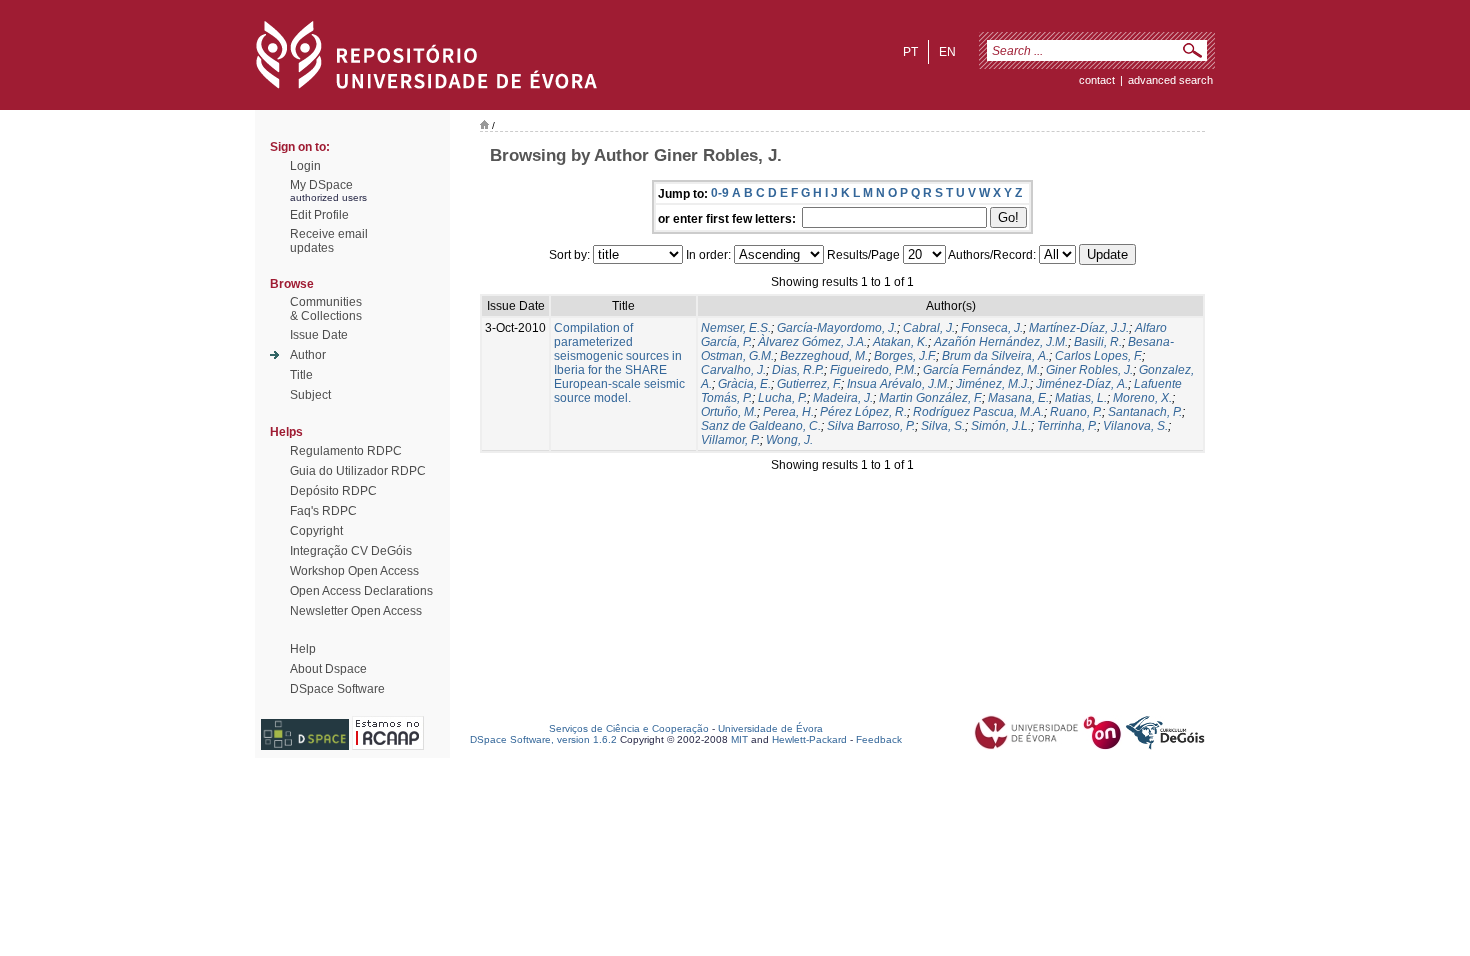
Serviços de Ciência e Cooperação (629, 728)
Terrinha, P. (1067, 426)
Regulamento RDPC (346, 451)
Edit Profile (319, 215)
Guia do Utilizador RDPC (358, 471)
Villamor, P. (730, 440)
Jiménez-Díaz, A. (1082, 384)
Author (308, 355)
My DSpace (321, 185)
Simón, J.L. (1001, 426)
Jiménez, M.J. (993, 384)
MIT (739, 739)
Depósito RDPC (333, 491)
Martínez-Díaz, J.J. (1079, 328)
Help (303, 649)
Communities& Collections (326, 309)
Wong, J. (789, 440)
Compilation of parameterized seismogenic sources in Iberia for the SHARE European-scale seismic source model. (619, 363)
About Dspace (328, 669)
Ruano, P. (1076, 412)
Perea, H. (788, 412)
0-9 (720, 193)
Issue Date (319, 335)
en (947, 52)
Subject (310, 395)
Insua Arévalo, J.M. (898, 384)
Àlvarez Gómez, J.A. (812, 342)
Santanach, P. (1145, 412)
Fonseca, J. (992, 328)
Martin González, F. (930, 398)
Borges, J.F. (905, 356)
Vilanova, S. (1135, 426)
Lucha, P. (782, 398)
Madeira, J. (843, 398)
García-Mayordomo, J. (837, 328)
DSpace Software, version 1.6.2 (543, 739)
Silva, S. (943, 426)
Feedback (879, 739)
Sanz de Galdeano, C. (761, 426)
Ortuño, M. (729, 412)
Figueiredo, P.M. (873, 370)
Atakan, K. (900, 342)
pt (910, 52)
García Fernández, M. (981, 370)
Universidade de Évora (770, 728)
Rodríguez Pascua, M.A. (978, 412)
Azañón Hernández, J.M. (1001, 342)
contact (1097, 80)
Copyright (316, 531)
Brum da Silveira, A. (995, 356)
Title (301, 375)
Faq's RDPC (323, 511)
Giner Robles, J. (1089, 370)
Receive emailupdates (329, 241)
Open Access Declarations (361, 591)
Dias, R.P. (798, 370)
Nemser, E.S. (736, 328)
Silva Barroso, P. (871, 426)
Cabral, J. (929, 328)
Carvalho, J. (733, 370)
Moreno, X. (1142, 398)
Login (305, 166)
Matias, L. (1081, 398)
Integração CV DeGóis (351, 551)
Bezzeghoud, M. (824, 356)
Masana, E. (1018, 398)
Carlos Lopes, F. (1098, 356)
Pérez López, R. (863, 412)
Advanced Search (1170, 80)
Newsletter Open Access (356, 611)
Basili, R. (1098, 342)
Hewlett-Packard (809, 739)
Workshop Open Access (354, 571)
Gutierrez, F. (809, 384)
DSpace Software (337, 689)
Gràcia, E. (744, 384)
